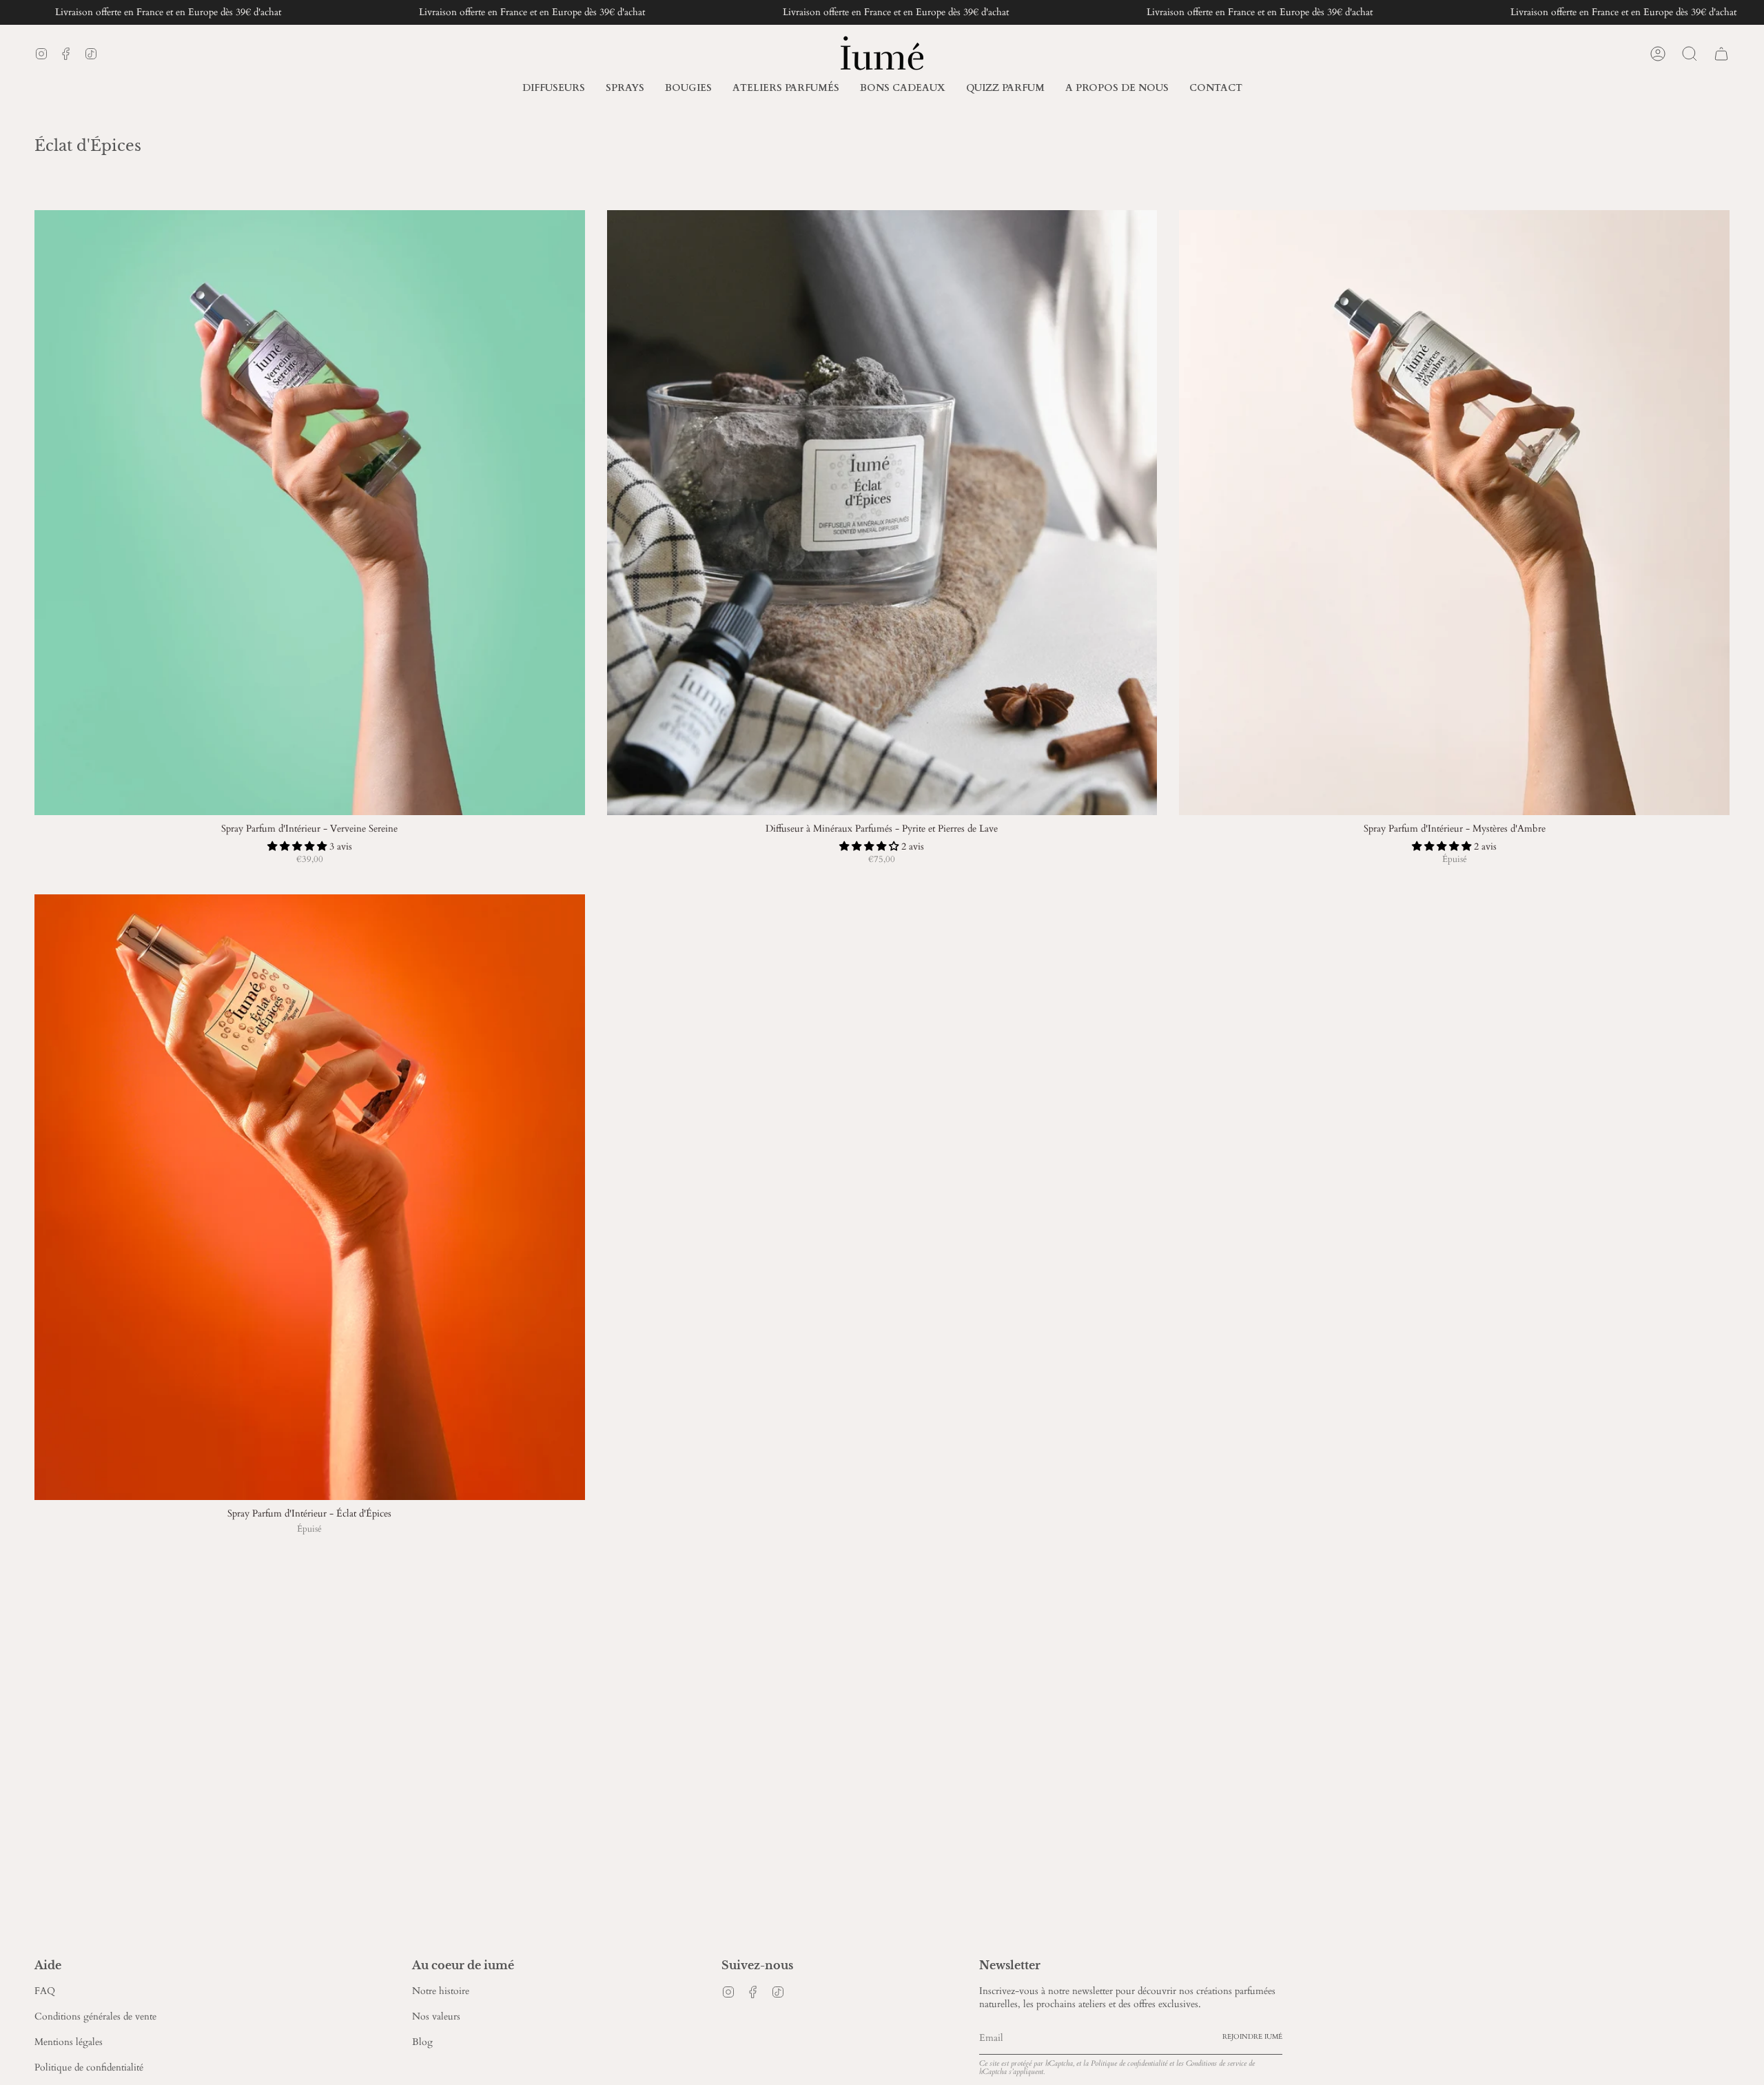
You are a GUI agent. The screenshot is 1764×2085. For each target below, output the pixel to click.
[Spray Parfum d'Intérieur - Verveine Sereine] (310, 513)
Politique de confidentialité (89, 2067)
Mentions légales (69, 2042)
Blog (422, 2042)
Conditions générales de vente (95, 2016)
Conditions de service (1216, 2063)
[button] (1117, 89)
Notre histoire (441, 1991)
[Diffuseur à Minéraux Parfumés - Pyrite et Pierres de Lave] (882, 513)
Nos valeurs (436, 2016)
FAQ (45, 1991)
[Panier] (1721, 54)
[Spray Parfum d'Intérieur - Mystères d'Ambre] (1454, 513)
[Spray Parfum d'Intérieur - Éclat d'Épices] (310, 1197)
